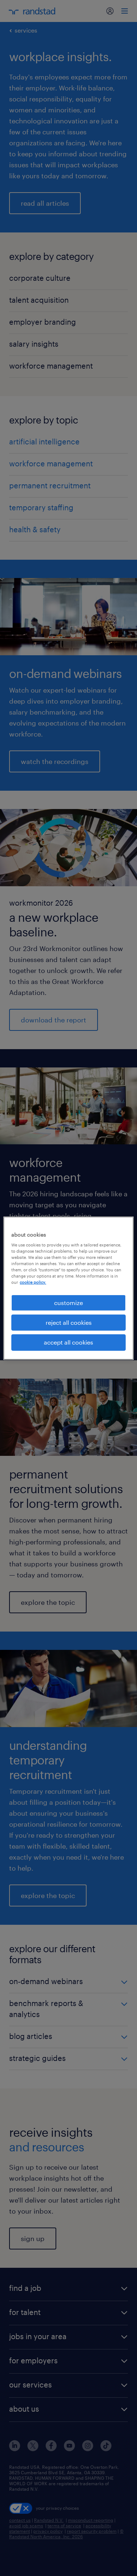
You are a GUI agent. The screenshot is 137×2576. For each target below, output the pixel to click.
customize (68, 1302)
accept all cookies (68, 1342)
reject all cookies (69, 1322)
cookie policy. (33, 1282)
